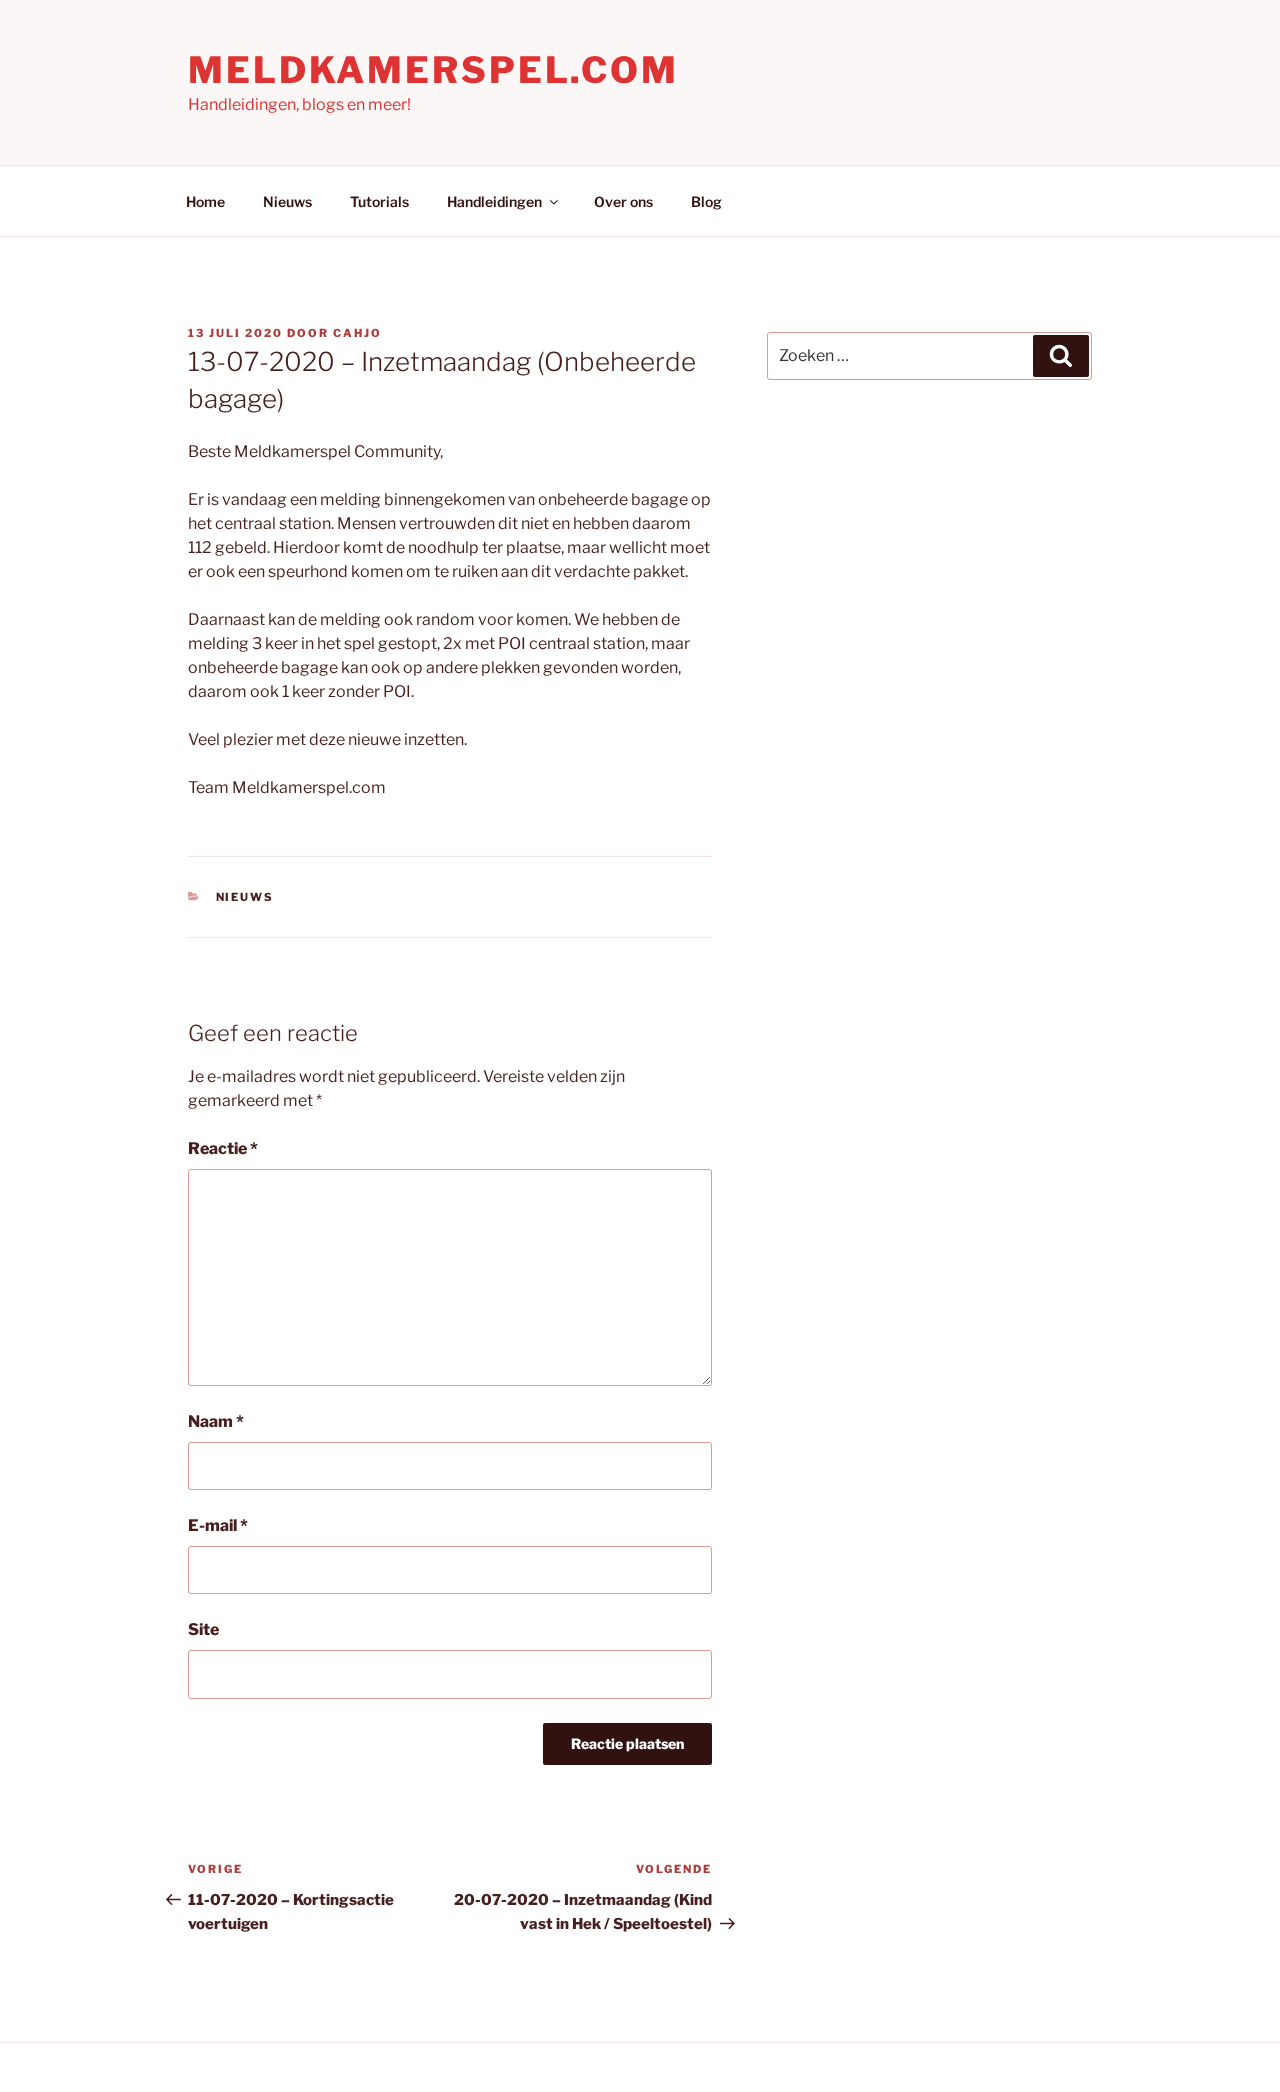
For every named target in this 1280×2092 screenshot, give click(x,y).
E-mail (218, 1525)
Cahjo (357, 333)
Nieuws (287, 201)
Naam (216, 1421)
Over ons (623, 201)
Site (203, 1629)
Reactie (223, 1148)
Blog (706, 201)
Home (205, 201)
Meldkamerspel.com (433, 70)
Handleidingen (494, 201)
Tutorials (379, 201)
